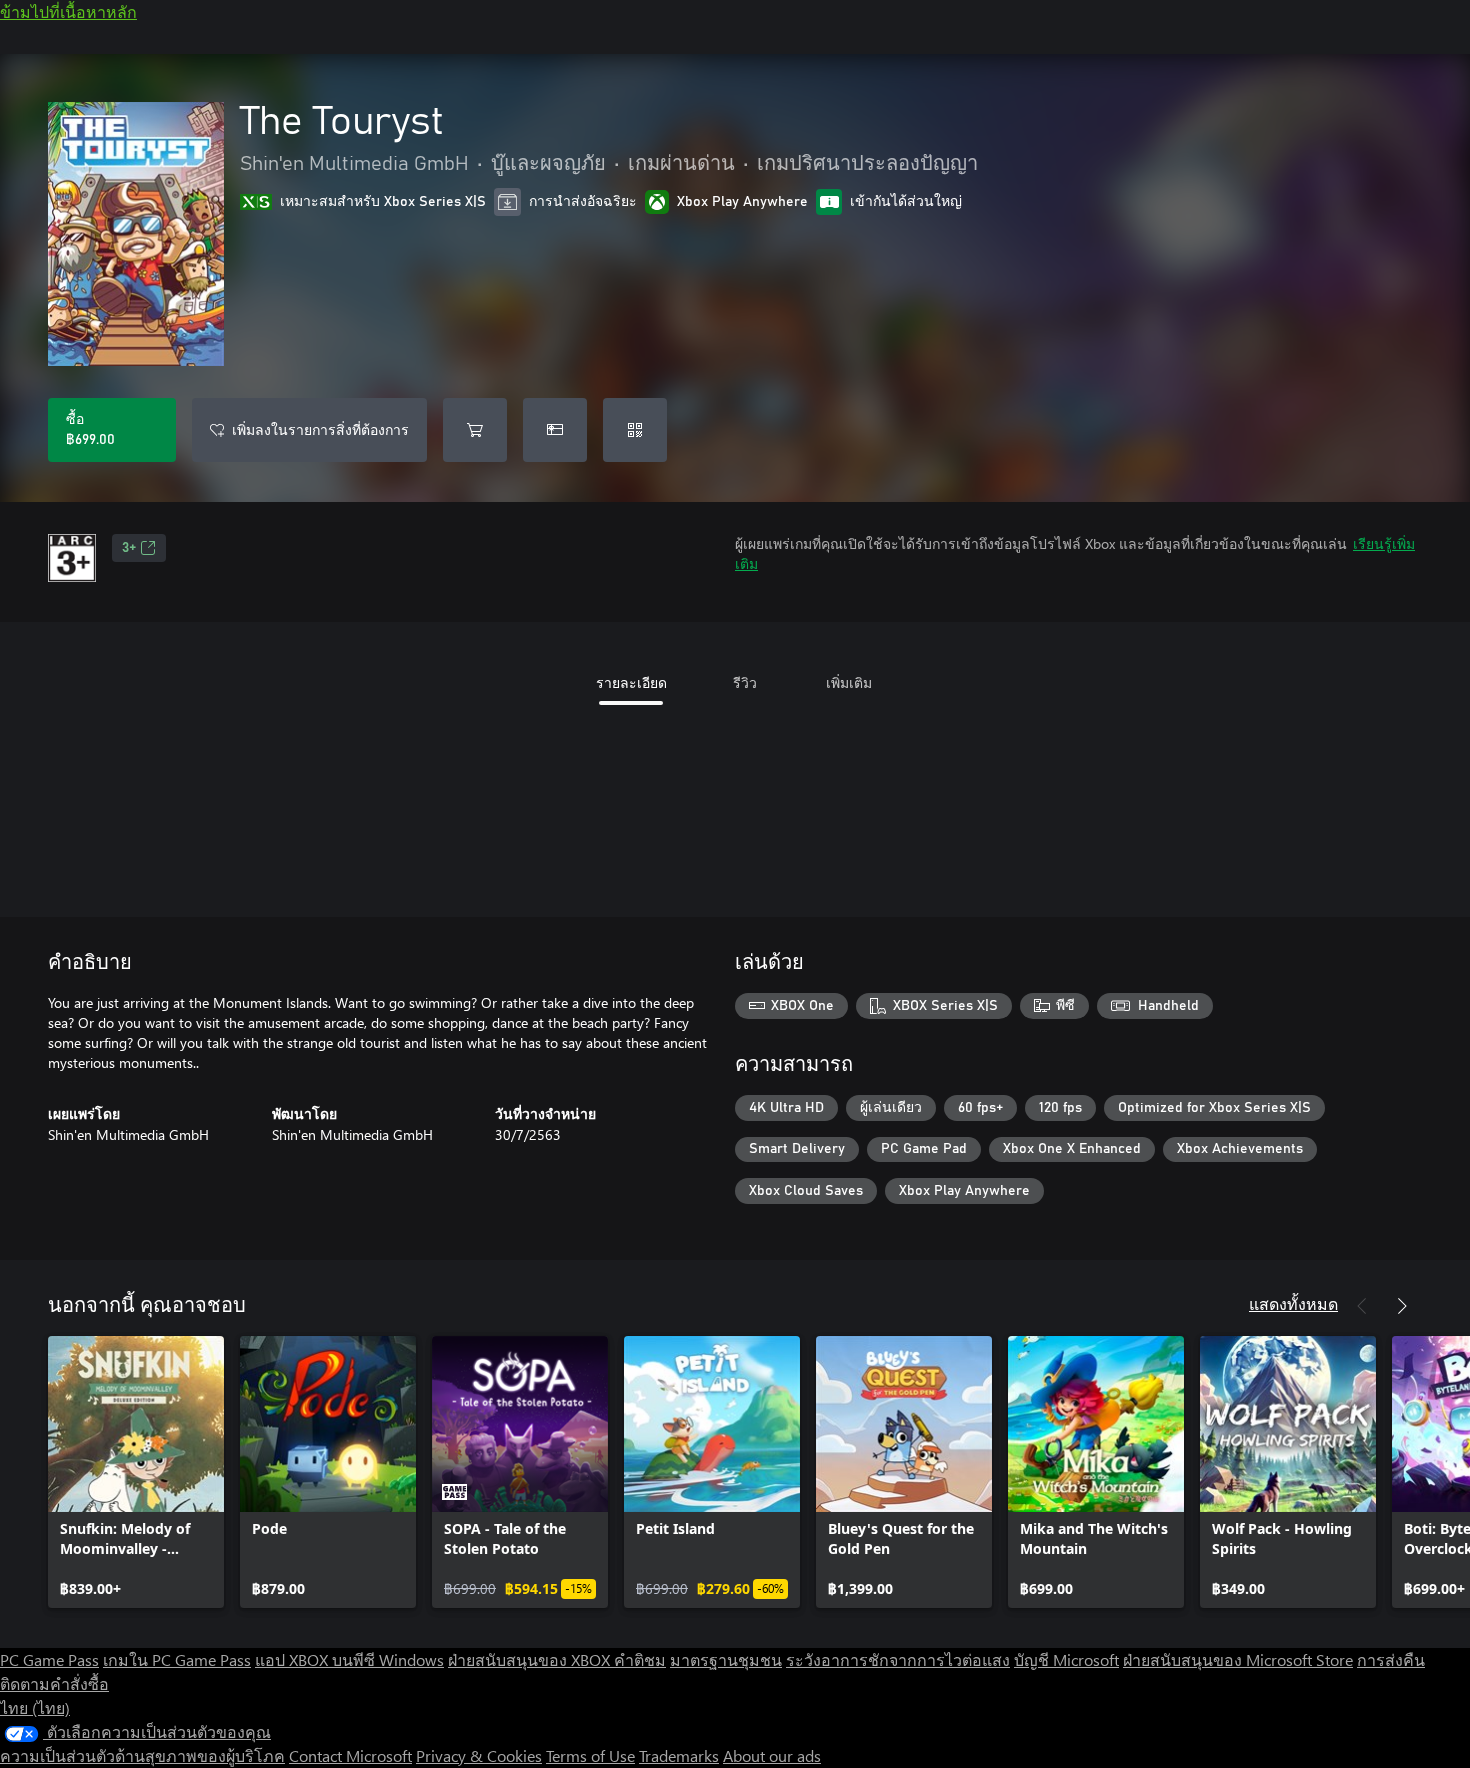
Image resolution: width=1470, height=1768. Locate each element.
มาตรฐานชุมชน (726, 1659)
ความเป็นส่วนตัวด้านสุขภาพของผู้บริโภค (142, 1755)
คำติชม (640, 1659)
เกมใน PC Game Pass (177, 1659)
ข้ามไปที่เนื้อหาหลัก (68, 11)
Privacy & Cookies (479, 1755)
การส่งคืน (1391, 1659)
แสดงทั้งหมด (1293, 1303)
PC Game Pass (49, 1659)
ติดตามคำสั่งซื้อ (54, 1683)
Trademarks (679, 1755)
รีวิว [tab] (745, 682)
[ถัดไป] (1402, 1306)
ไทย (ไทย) (35, 1707)
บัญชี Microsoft (1066, 1659)
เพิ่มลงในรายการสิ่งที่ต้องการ (320, 429)
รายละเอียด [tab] (631, 682)
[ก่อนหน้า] (1362, 1306)
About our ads (772, 1755)
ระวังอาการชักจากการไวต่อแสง (898, 1659)
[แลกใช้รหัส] (635, 430)
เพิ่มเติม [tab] (849, 682)
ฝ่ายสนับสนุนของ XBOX (531, 1659)
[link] (136, 1472)
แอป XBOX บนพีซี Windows (349, 1659)
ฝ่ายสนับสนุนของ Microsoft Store (1238, 1659)
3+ (129, 548)
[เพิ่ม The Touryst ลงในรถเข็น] (475, 430)
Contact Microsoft (350, 1755)
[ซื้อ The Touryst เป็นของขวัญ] (555, 430)
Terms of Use (590, 1755)
